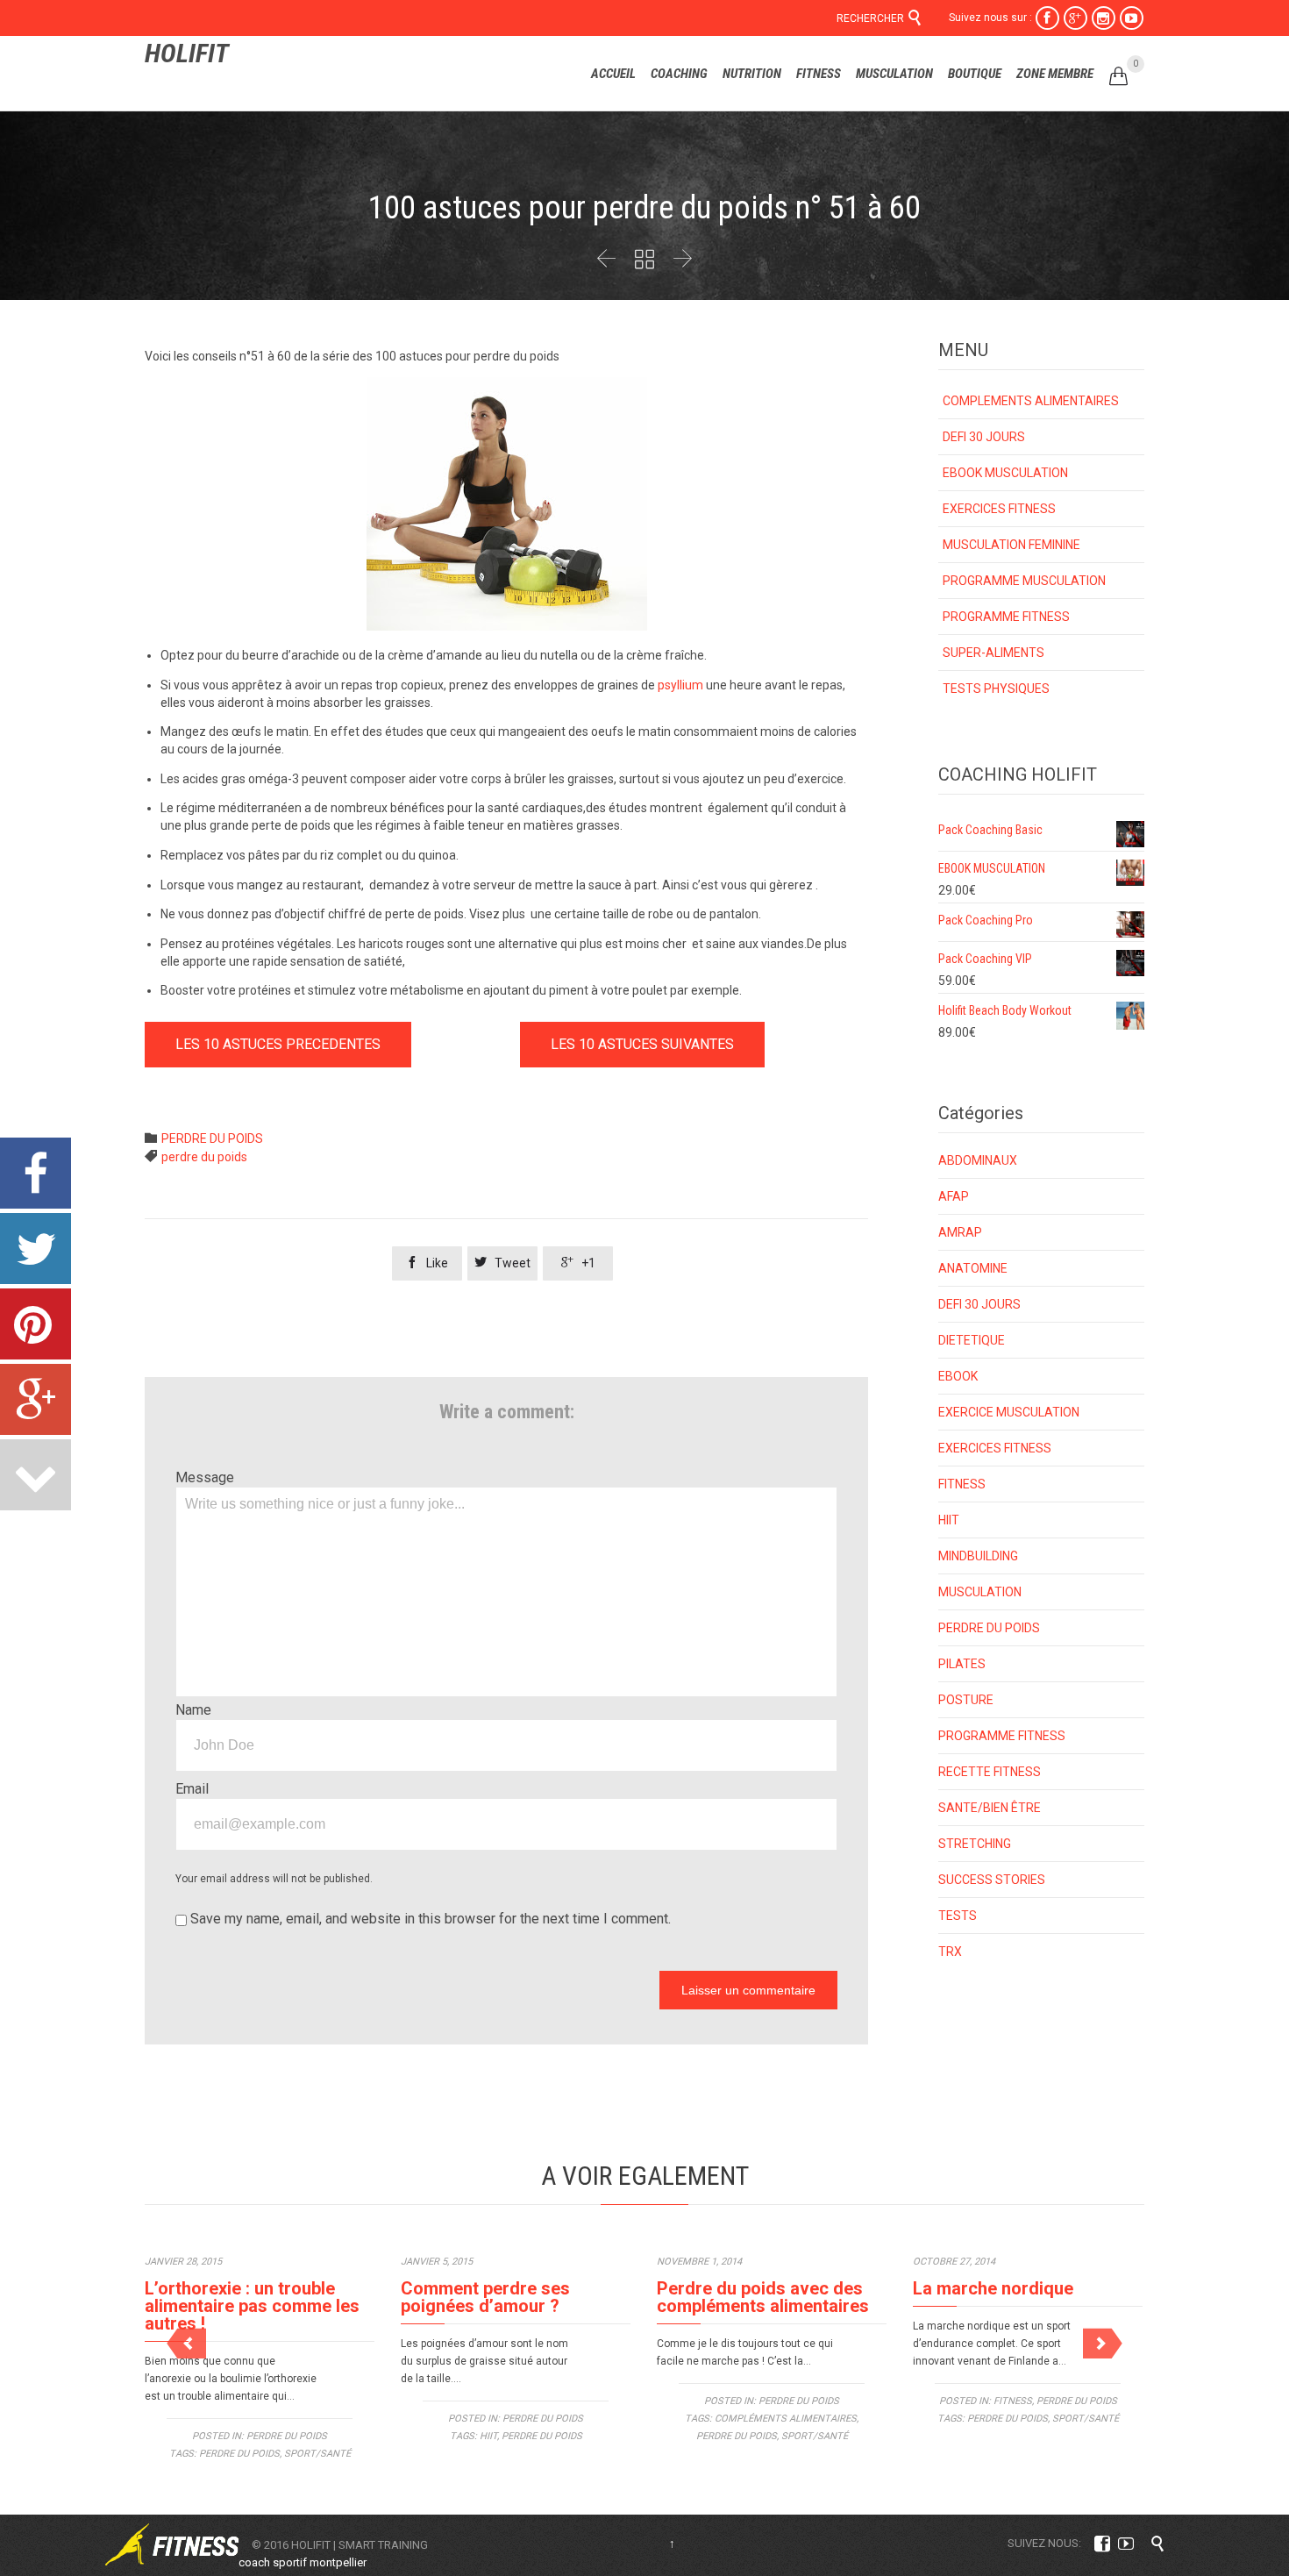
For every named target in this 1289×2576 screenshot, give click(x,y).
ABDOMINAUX (978, 1160)
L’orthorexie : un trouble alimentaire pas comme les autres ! (252, 2306)
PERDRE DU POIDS (212, 1138)
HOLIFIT (187, 53)
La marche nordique (993, 2288)
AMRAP (960, 1232)
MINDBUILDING (978, 1556)
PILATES (962, 1664)
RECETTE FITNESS (990, 1772)
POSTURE (966, 1700)
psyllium (680, 685)
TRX (950, 1952)
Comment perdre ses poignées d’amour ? (485, 2297)
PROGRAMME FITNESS (1006, 617)
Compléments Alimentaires (786, 2419)
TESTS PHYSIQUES (996, 689)
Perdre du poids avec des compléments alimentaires (763, 2297)
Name (193, 1710)
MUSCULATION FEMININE (1011, 545)
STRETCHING (975, 1844)
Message (205, 1477)
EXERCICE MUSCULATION (1009, 1412)
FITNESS (962, 1484)
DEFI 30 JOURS (984, 437)
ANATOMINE (973, 1268)
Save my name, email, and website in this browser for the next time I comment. (429, 1919)
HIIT (949, 1520)
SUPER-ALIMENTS (993, 653)
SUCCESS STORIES (992, 1880)
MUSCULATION (980, 1592)
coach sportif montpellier (303, 2562)
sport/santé (317, 2454)
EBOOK (958, 1376)
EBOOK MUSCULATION (1005, 473)
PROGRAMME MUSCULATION (1024, 581)
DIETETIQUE (972, 1340)
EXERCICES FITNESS (999, 509)
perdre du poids (204, 1157)
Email (192, 1789)
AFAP (954, 1196)
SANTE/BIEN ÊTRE (990, 1808)
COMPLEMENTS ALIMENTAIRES (1031, 401)
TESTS (958, 1916)
